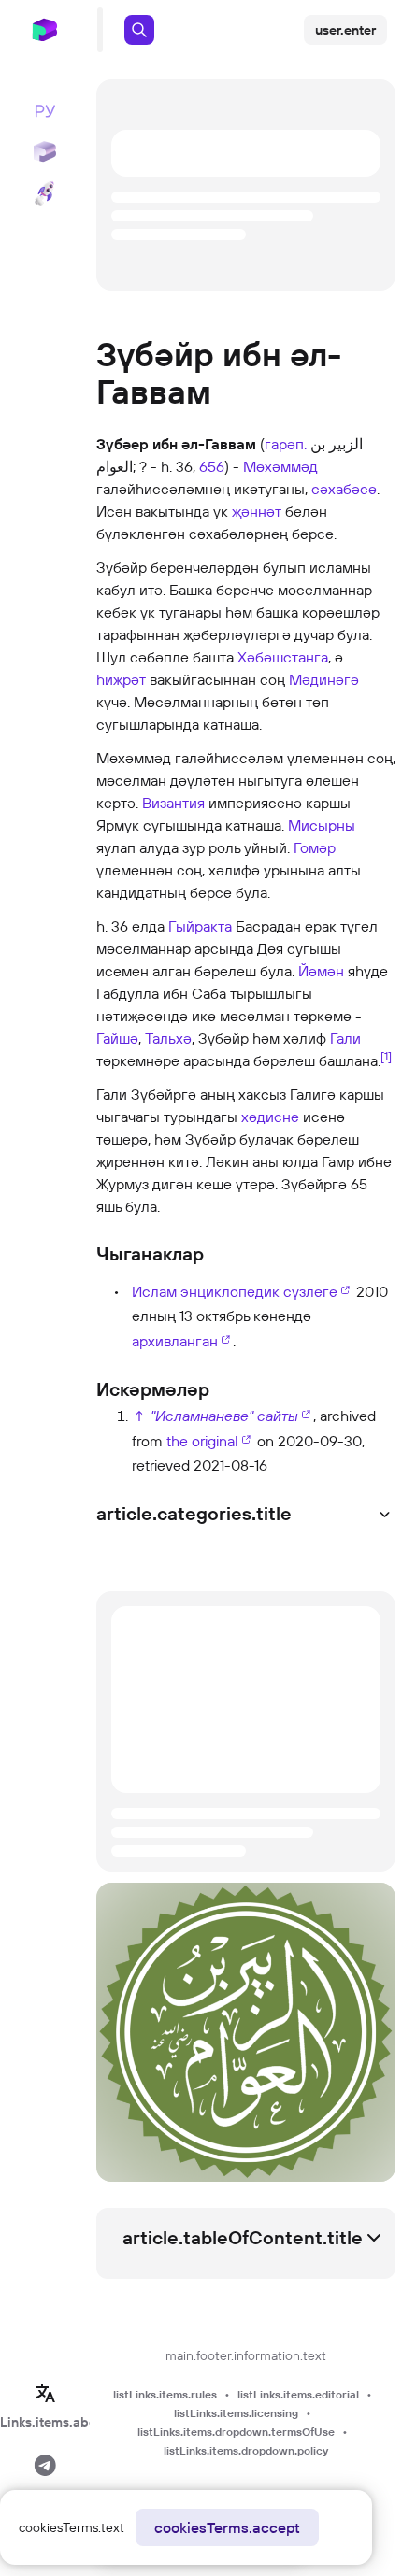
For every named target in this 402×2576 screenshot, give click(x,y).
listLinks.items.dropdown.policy (246, 2450)
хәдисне (270, 1117)
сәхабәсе (344, 489)
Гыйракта (200, 926)
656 (212, 466)
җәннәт (257, 511)
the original (202, 1441)
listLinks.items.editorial (298, 2394)
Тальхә (168, 1038)
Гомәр (315, 847)
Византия (173, 803)
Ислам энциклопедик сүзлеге (235, 1291)
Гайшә (117, 1038)
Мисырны (322, 825)
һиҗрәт (121, 679)
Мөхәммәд (280, 466)
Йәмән (321, 971)
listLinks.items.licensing (236, 2413)
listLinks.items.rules (165, 2394)
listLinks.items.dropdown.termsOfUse (236, 2432)
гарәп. (286, 444)
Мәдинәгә (324, 679)
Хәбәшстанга (283, 657)
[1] (386, 1056)
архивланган (175, 1341)
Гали (345, 1038)
